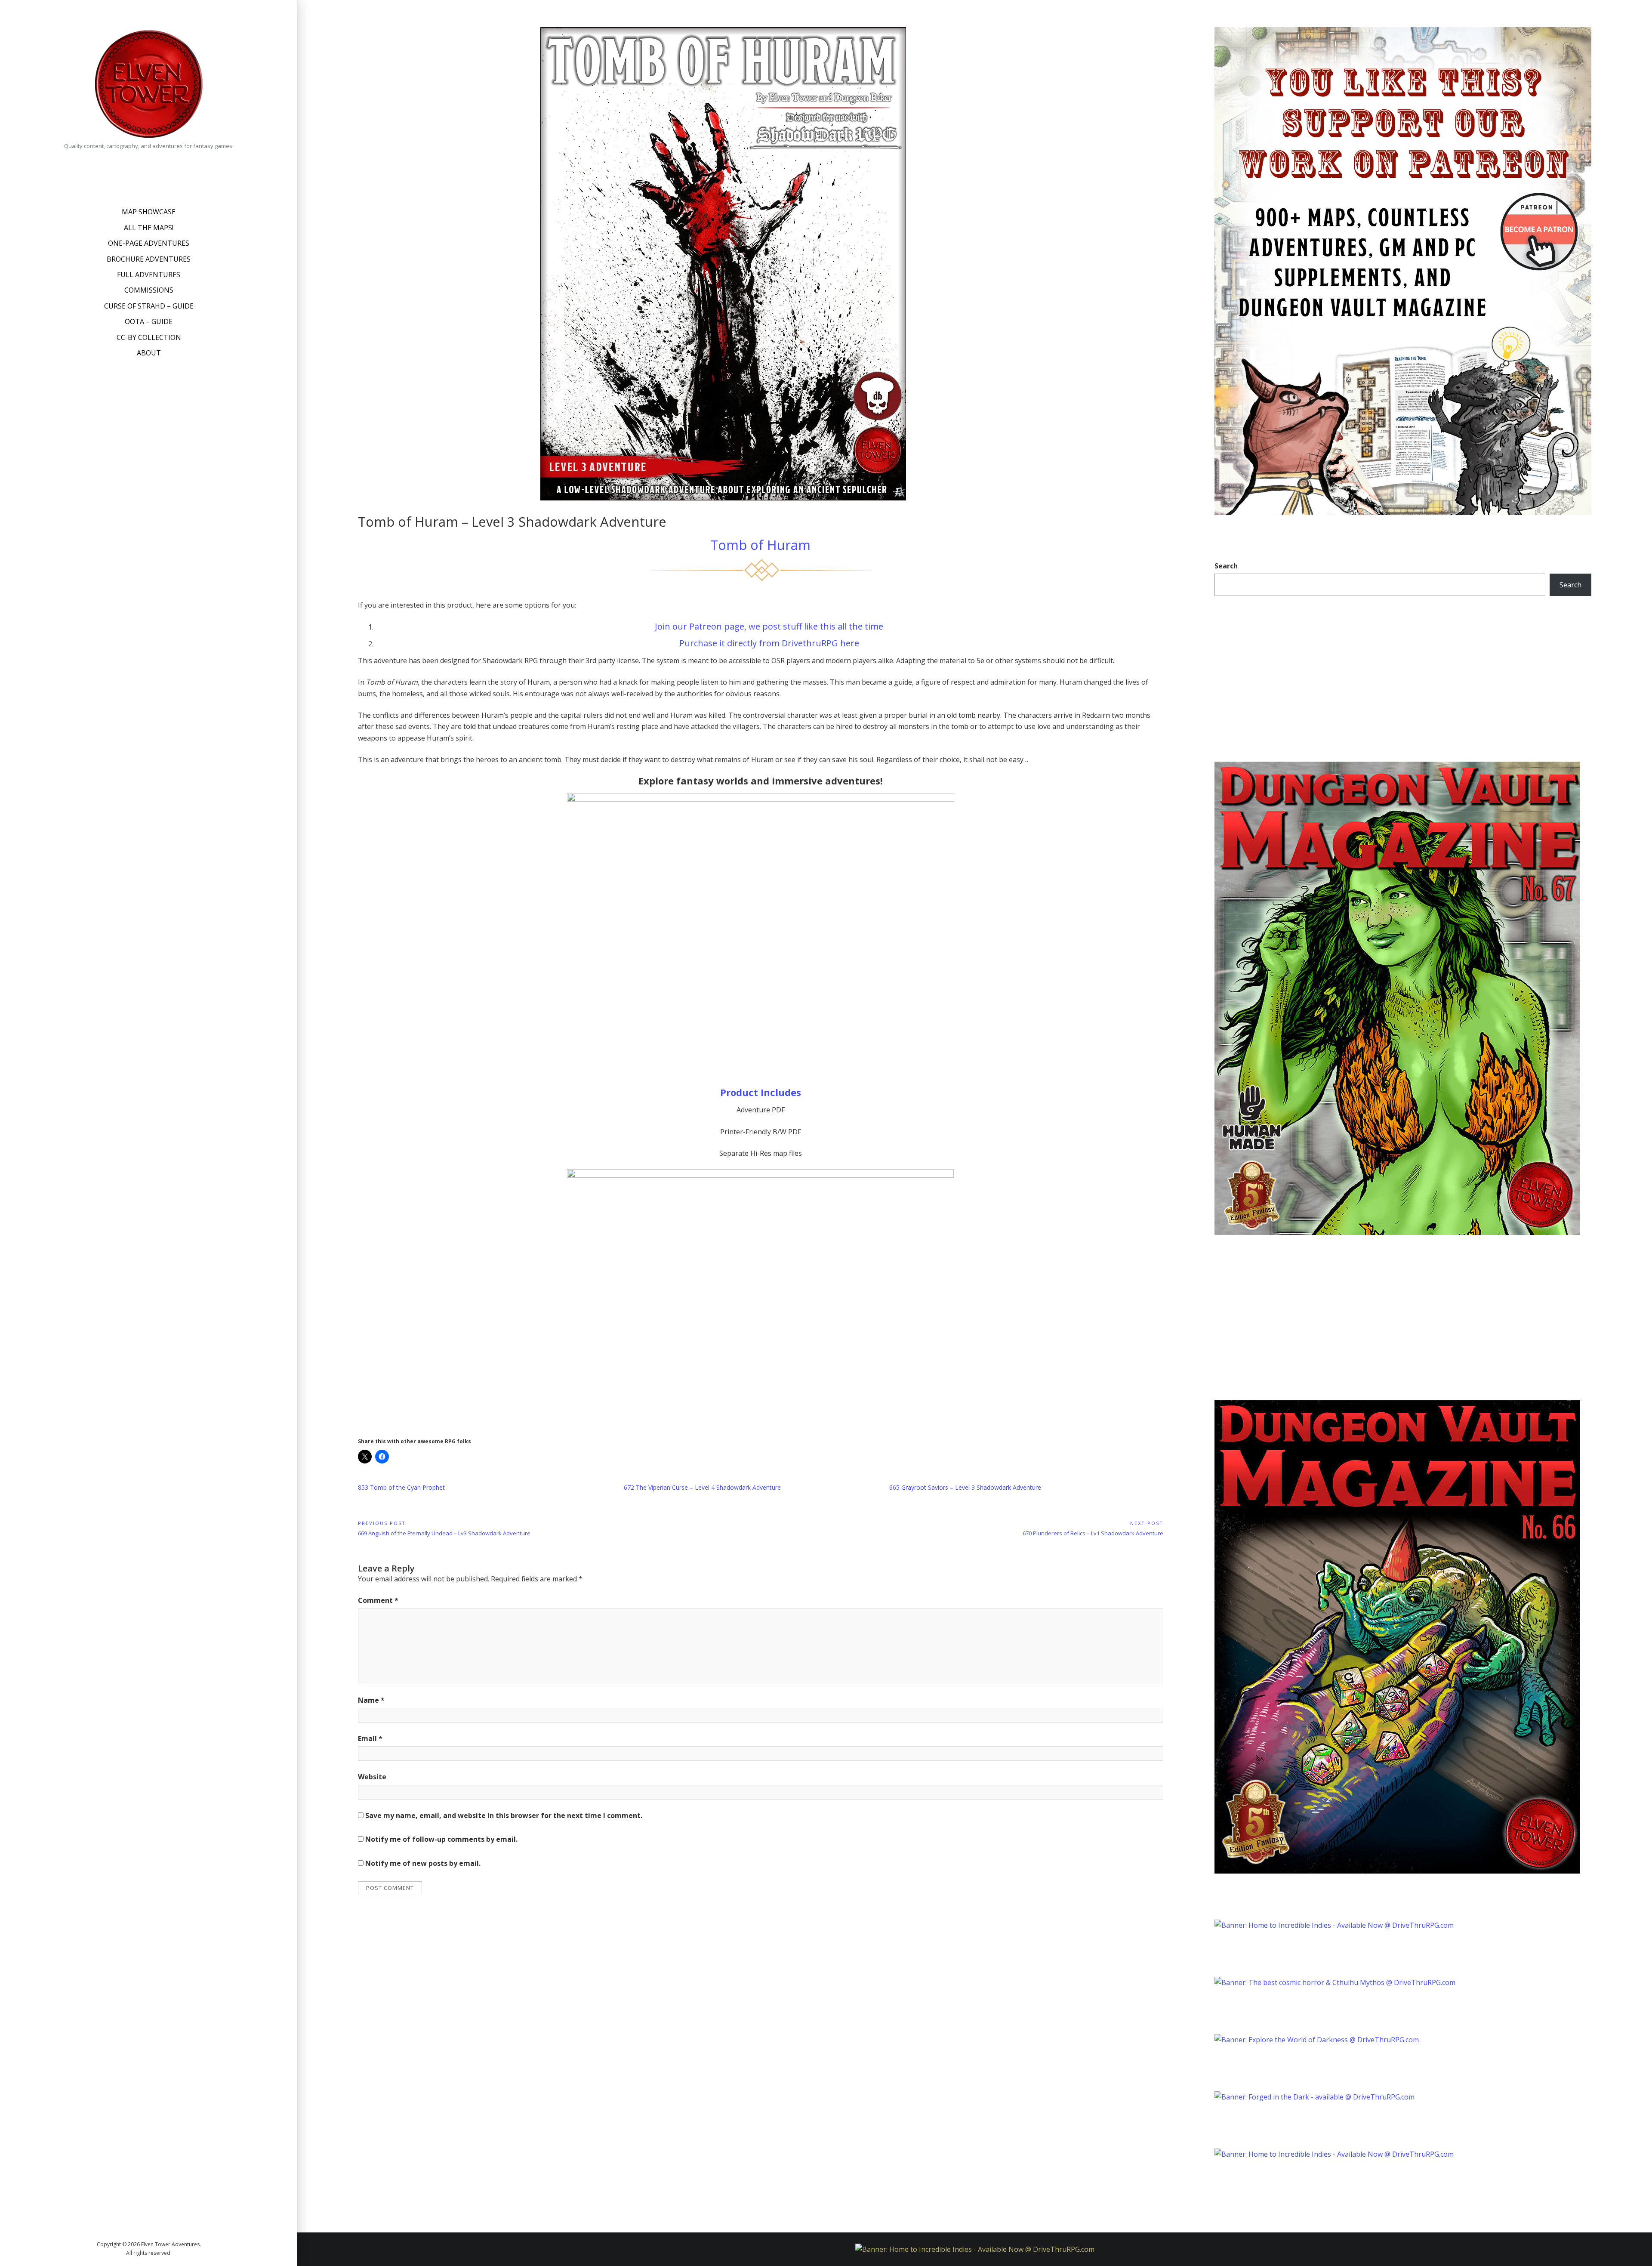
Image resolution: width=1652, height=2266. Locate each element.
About (149, 353)
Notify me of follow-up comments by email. (441, 1839)
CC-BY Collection (149, 337)
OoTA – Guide (149, 321)
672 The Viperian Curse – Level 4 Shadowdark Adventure (702, 1487)
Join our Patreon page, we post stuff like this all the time (769, 626)
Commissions (149, 290)
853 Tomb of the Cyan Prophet (401, 1487)
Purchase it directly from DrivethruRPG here (769, 643)
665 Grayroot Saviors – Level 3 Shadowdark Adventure (965, 1487)
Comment (378, 1600)
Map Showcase (149, 212)
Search (1226, 566)
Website (372, 1777)
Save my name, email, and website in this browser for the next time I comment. (504, 1815)
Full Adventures (149, 275)
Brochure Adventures (149, 259)
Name (371, 1700)
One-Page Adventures (149, 243)
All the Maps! (149, 228)
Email (370, 1738)
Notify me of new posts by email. (423, 1863)
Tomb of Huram (760, 545)
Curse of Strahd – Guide (149, 306)
